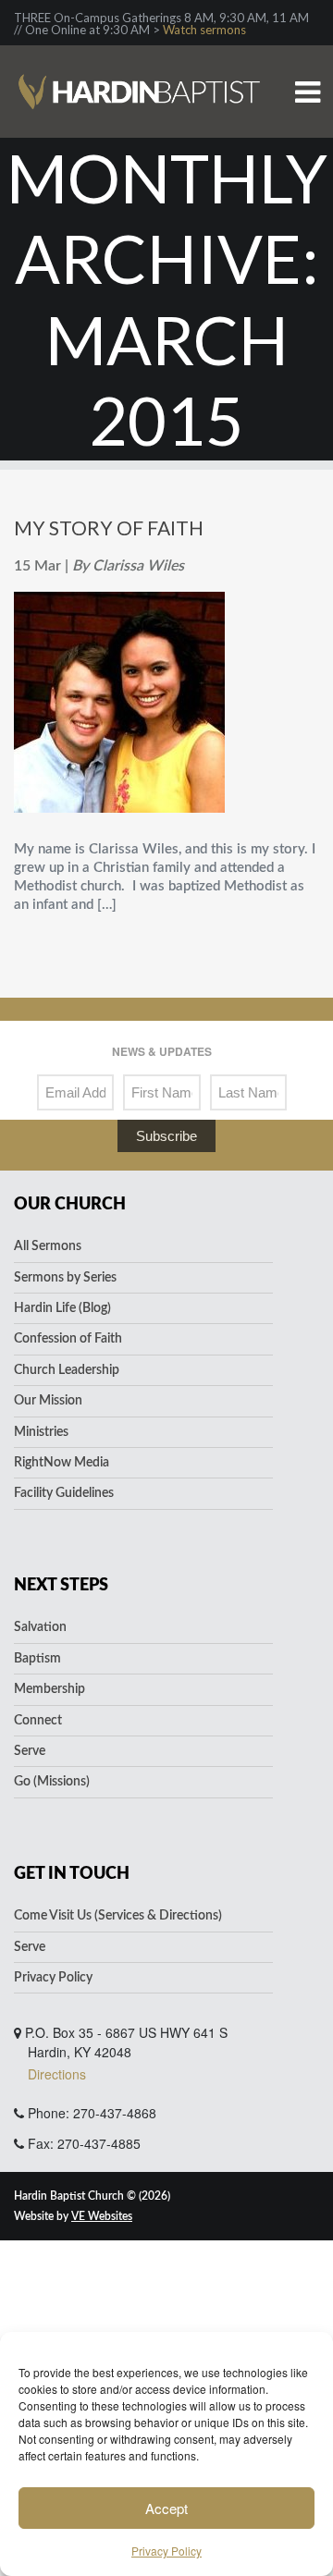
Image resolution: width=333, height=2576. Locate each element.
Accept (166, 2508)
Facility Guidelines (64, 1493)
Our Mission (48, 1401)
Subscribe (166, 1136)
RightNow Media (62, 1463)
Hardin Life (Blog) (62, 1308)
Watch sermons (204, 30)
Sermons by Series (65, 1278)
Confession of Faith (68, 1339)
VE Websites (102, 2216)
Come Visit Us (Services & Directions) (118, 1916)
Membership (49, 1689)
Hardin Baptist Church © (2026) (92, 2196)
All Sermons (48, 1246)
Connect (38, 1721)
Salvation (40, 1627)
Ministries (41, 1432)
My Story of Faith (109, 527)
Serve (30, 1751)
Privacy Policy (166, 2551)
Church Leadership (67, 1370)
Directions (57, 2074)
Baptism (37, 1659)
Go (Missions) (52, 1782)
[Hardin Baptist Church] (139, 61)
